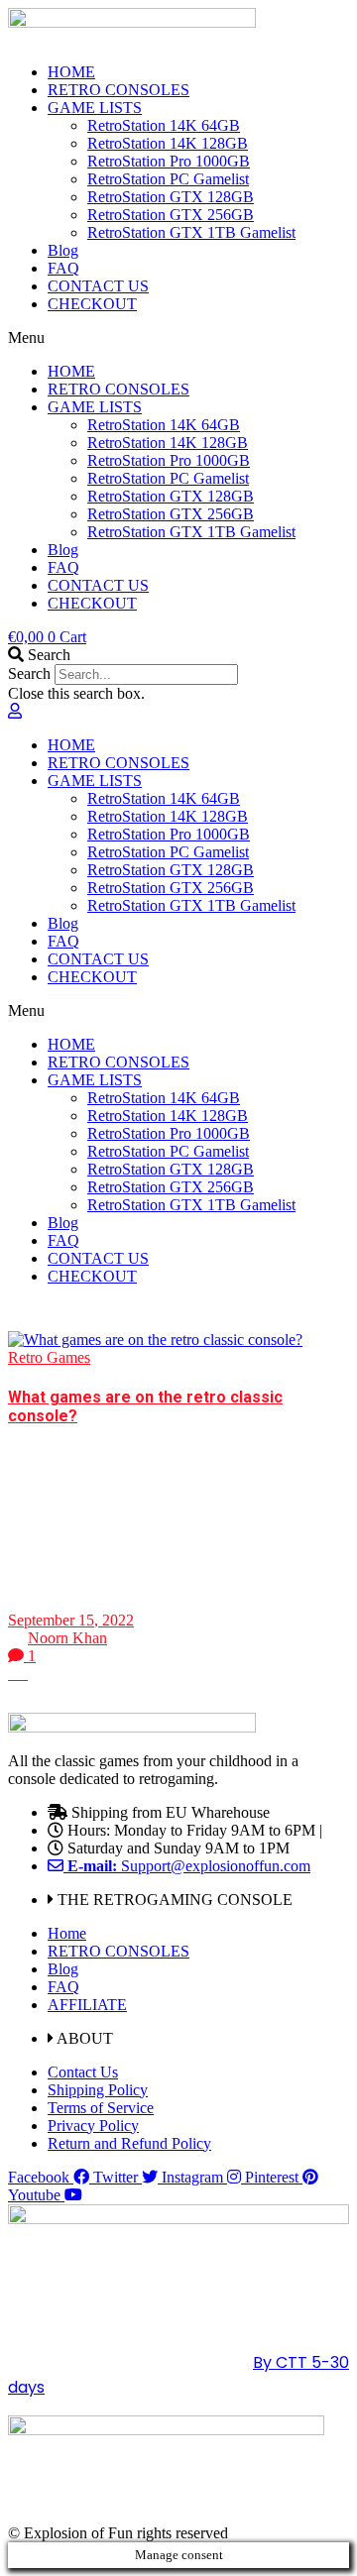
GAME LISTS (95, 108)
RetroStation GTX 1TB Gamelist (191, 232)
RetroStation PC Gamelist (168, 179)
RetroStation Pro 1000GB (169, 161)
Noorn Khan (67, 1638)
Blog (63, 250)
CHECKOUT (92, 304)
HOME (71, 72)
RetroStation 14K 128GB (168, 143)
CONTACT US (98, 286)
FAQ (63, 268)
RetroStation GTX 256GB (171, 215)
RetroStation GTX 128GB (171, 197)
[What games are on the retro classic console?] (155, 1340)
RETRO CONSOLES (119, 90)
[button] (178, 338)
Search (29, 673)
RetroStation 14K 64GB (164, 125)
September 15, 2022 (71, 1620)
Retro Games (49, 1357)
